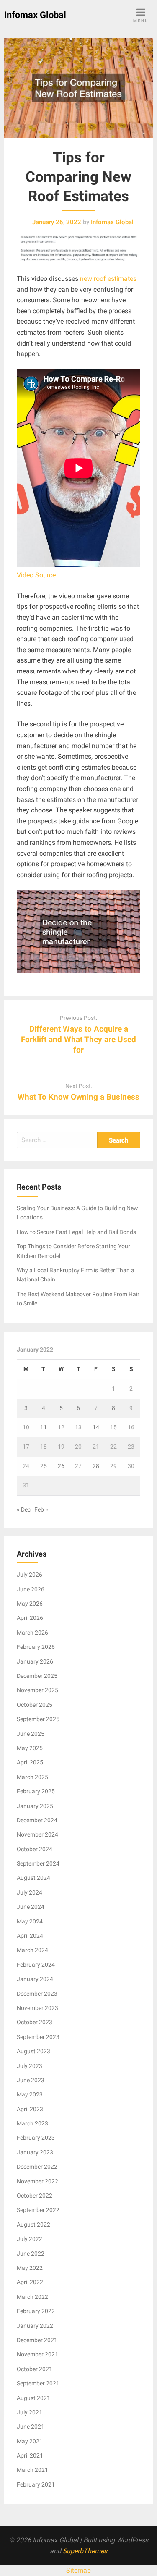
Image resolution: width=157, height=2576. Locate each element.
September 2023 (38, 2037)
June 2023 (31, 2080)
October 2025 (35, 1705)
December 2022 (37, 2167)
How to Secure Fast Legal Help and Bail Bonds (76, 1232)
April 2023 (30, 2109)
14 (96, 1427)
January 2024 (35, 1979)
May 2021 (30, 2441)
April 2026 (30, 1618)
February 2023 (36, 2138)
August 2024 (33, 1878)
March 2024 (32, 1950)
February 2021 (36, 2484)
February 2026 (36, 1647)
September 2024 (38, 1863)
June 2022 (31, 2254)
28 (96, 1466)
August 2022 (33, 2225)
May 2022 (30, 2268)
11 (44, 1427)
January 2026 (35, 1661)
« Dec (24, 1509)
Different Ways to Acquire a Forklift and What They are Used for (78, 1039)
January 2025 (35, 1806)
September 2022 (38, 2210)
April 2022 (30, 2282)
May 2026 (30, 1604)
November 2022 (37, 2181)
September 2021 (38, 2383)
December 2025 (37, 1676)
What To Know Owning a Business (78, 1097)
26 (61, 1466)
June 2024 (31, 1907)
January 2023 (35, 2152)
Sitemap (78, 2570)
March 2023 (32, 2123)
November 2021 (37, 2354)
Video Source (36, 575)
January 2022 (35, 2326)
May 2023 (30, 2094)
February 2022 (36, 2311)
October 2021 (35, 2369)
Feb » (41, 1509)
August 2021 (33, 2398)
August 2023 (33, 2051)
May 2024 (30, 1921)
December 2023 (37, 1994)
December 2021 (37, 2340)
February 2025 (36, 1791)
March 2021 (32, 2470)
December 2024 (37, 1820)
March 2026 (32, 1633)
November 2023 (37, 2008)
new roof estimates (108, 279)
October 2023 (35, 2022)
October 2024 (35, 1849)
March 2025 (32, 1777)
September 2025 (38, 1719)
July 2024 (30, 1892)
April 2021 (30, 2455)
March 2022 (32, 2297)
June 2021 (31, 2427)
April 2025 (30, 1762)
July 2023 (30, 2066)
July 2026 (30, 1575)
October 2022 (35, 2196)
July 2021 (30, 2412)
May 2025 (30, 1748)
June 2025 (31, 1734)
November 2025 (37, 1690)
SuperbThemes (85, 2551)
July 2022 (30, 2239)
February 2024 (36, 1965)
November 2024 (37, 1834)
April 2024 (30, 1936)
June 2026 (31, 1589)
